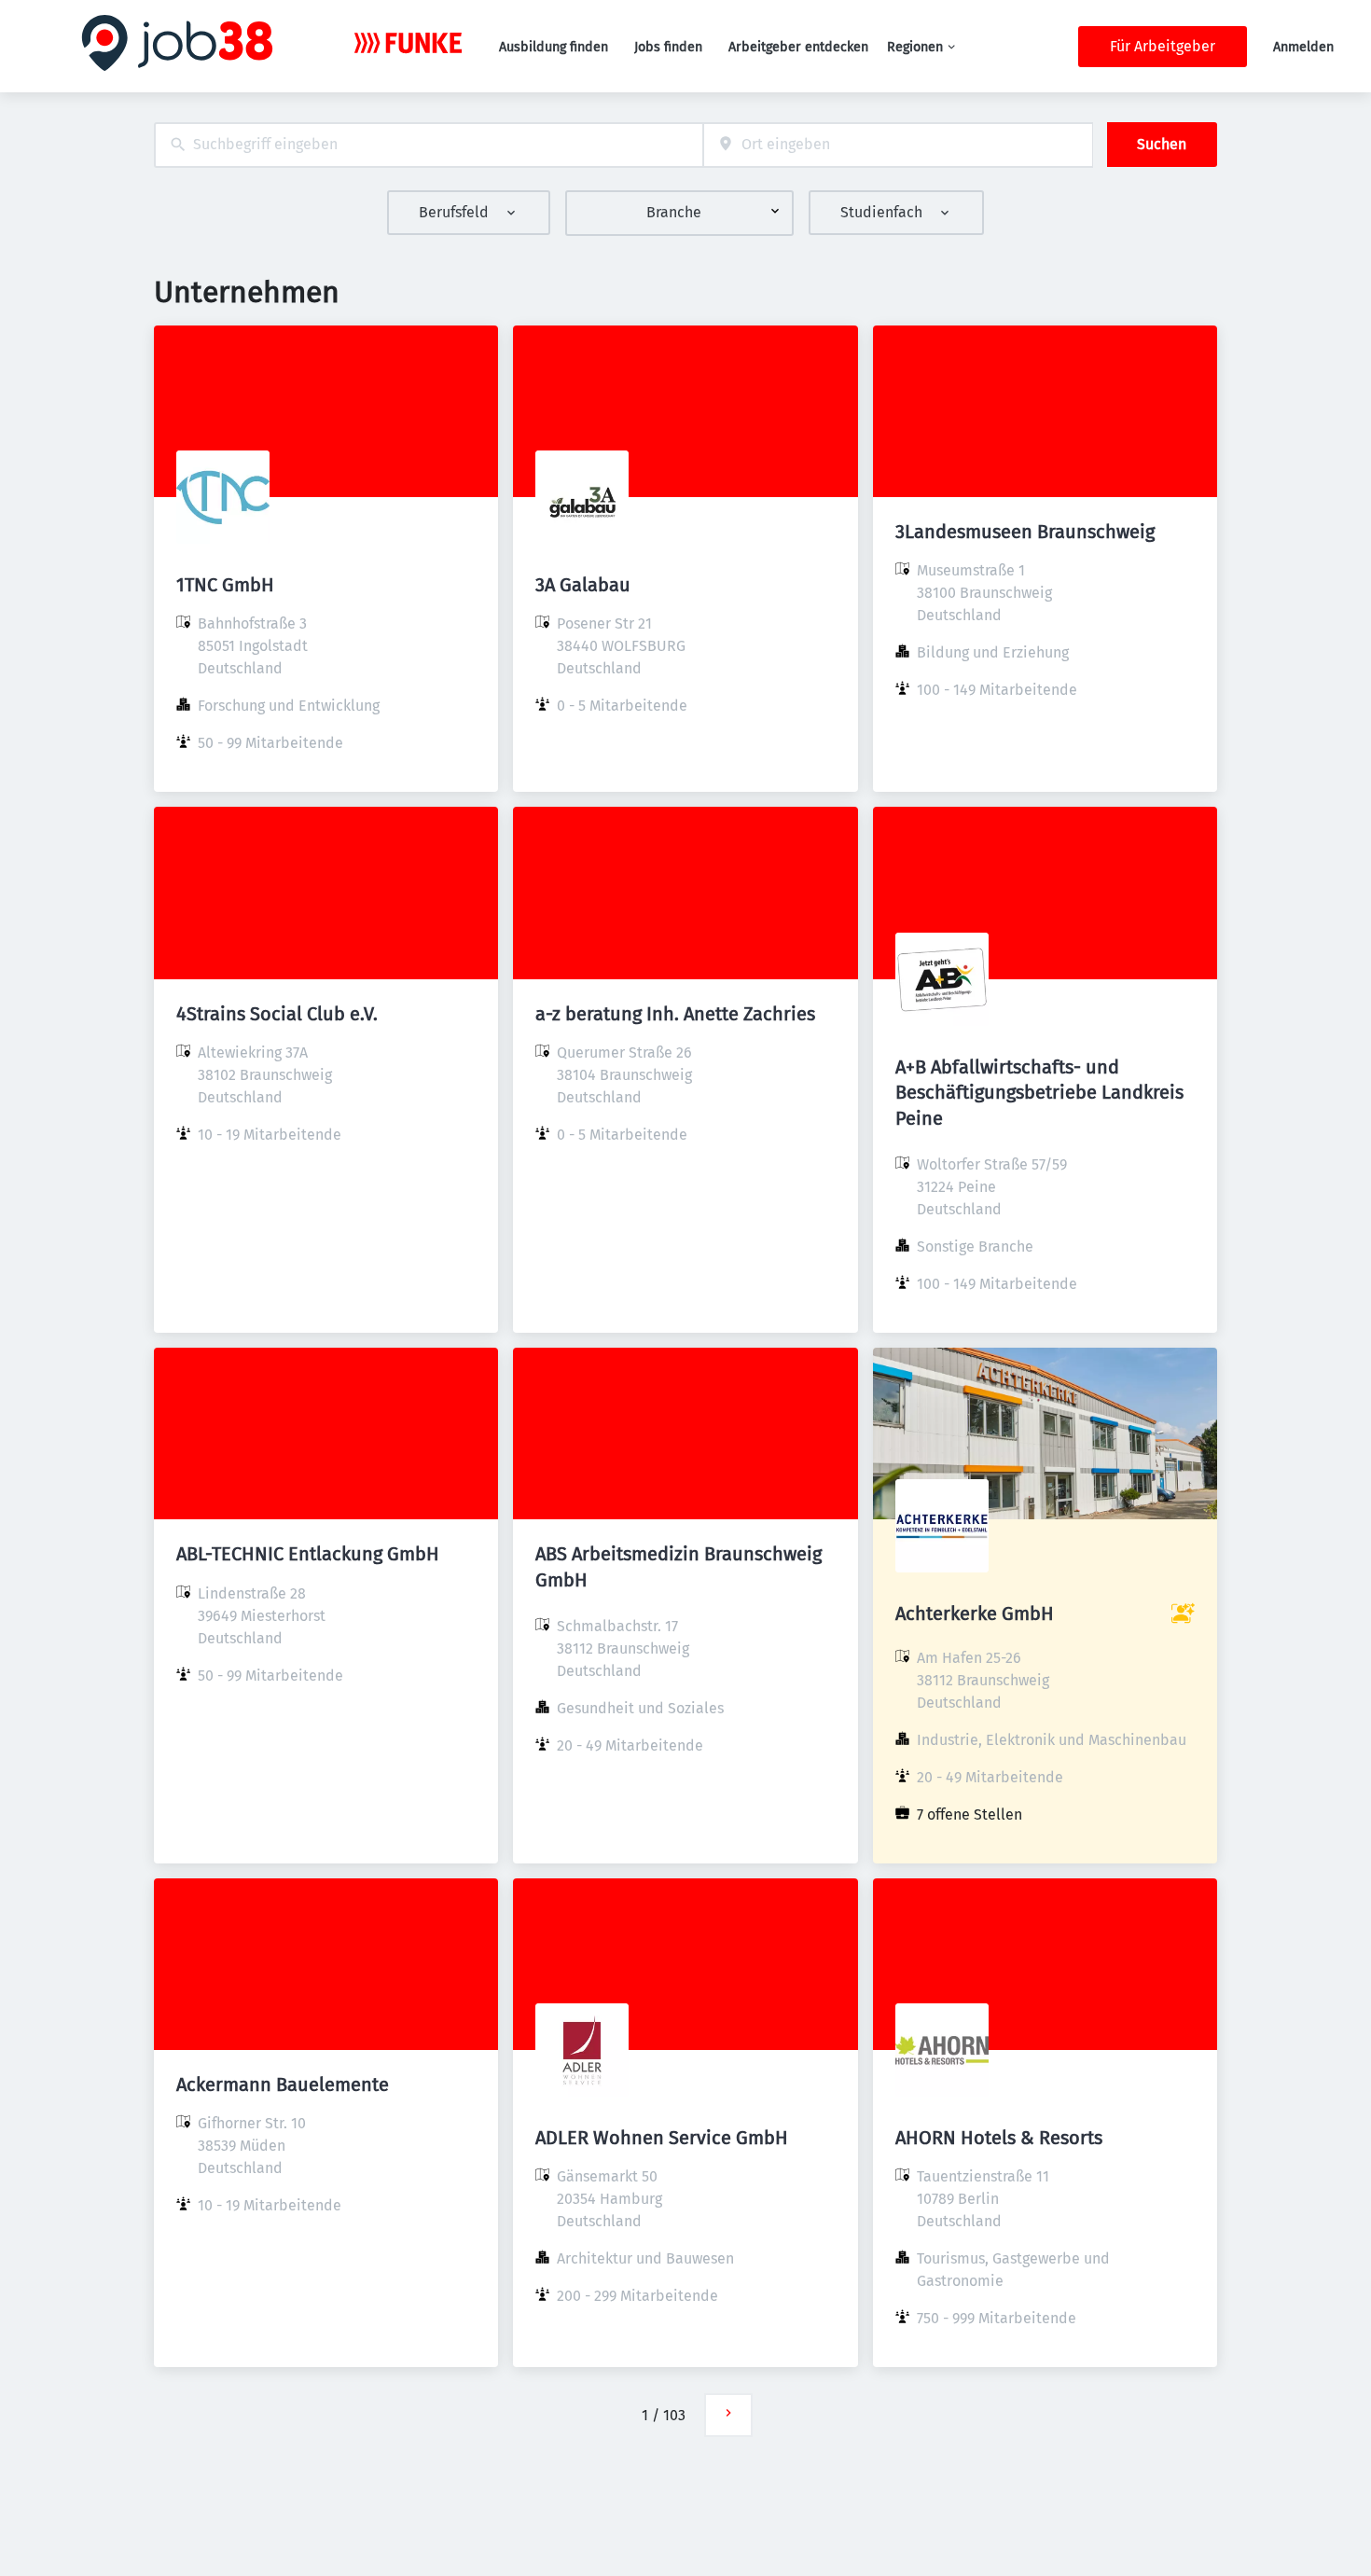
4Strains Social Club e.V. (277, 1014)
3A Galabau (583, 585)
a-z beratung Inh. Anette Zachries (675, 1014)
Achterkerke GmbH (975, 1613)
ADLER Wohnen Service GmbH (662, 2138)
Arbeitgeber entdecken (798, 47)
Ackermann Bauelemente (283, 2084)
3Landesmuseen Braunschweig (1025, 532)
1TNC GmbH (225, 585)
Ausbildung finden (554, 47)
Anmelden (1303, 47)
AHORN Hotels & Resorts (999, 2138)
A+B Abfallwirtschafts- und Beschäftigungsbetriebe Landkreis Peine (1039, 1092)
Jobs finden (668, 47)
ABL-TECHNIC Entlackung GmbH (308, 1554)
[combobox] (429, 145)
